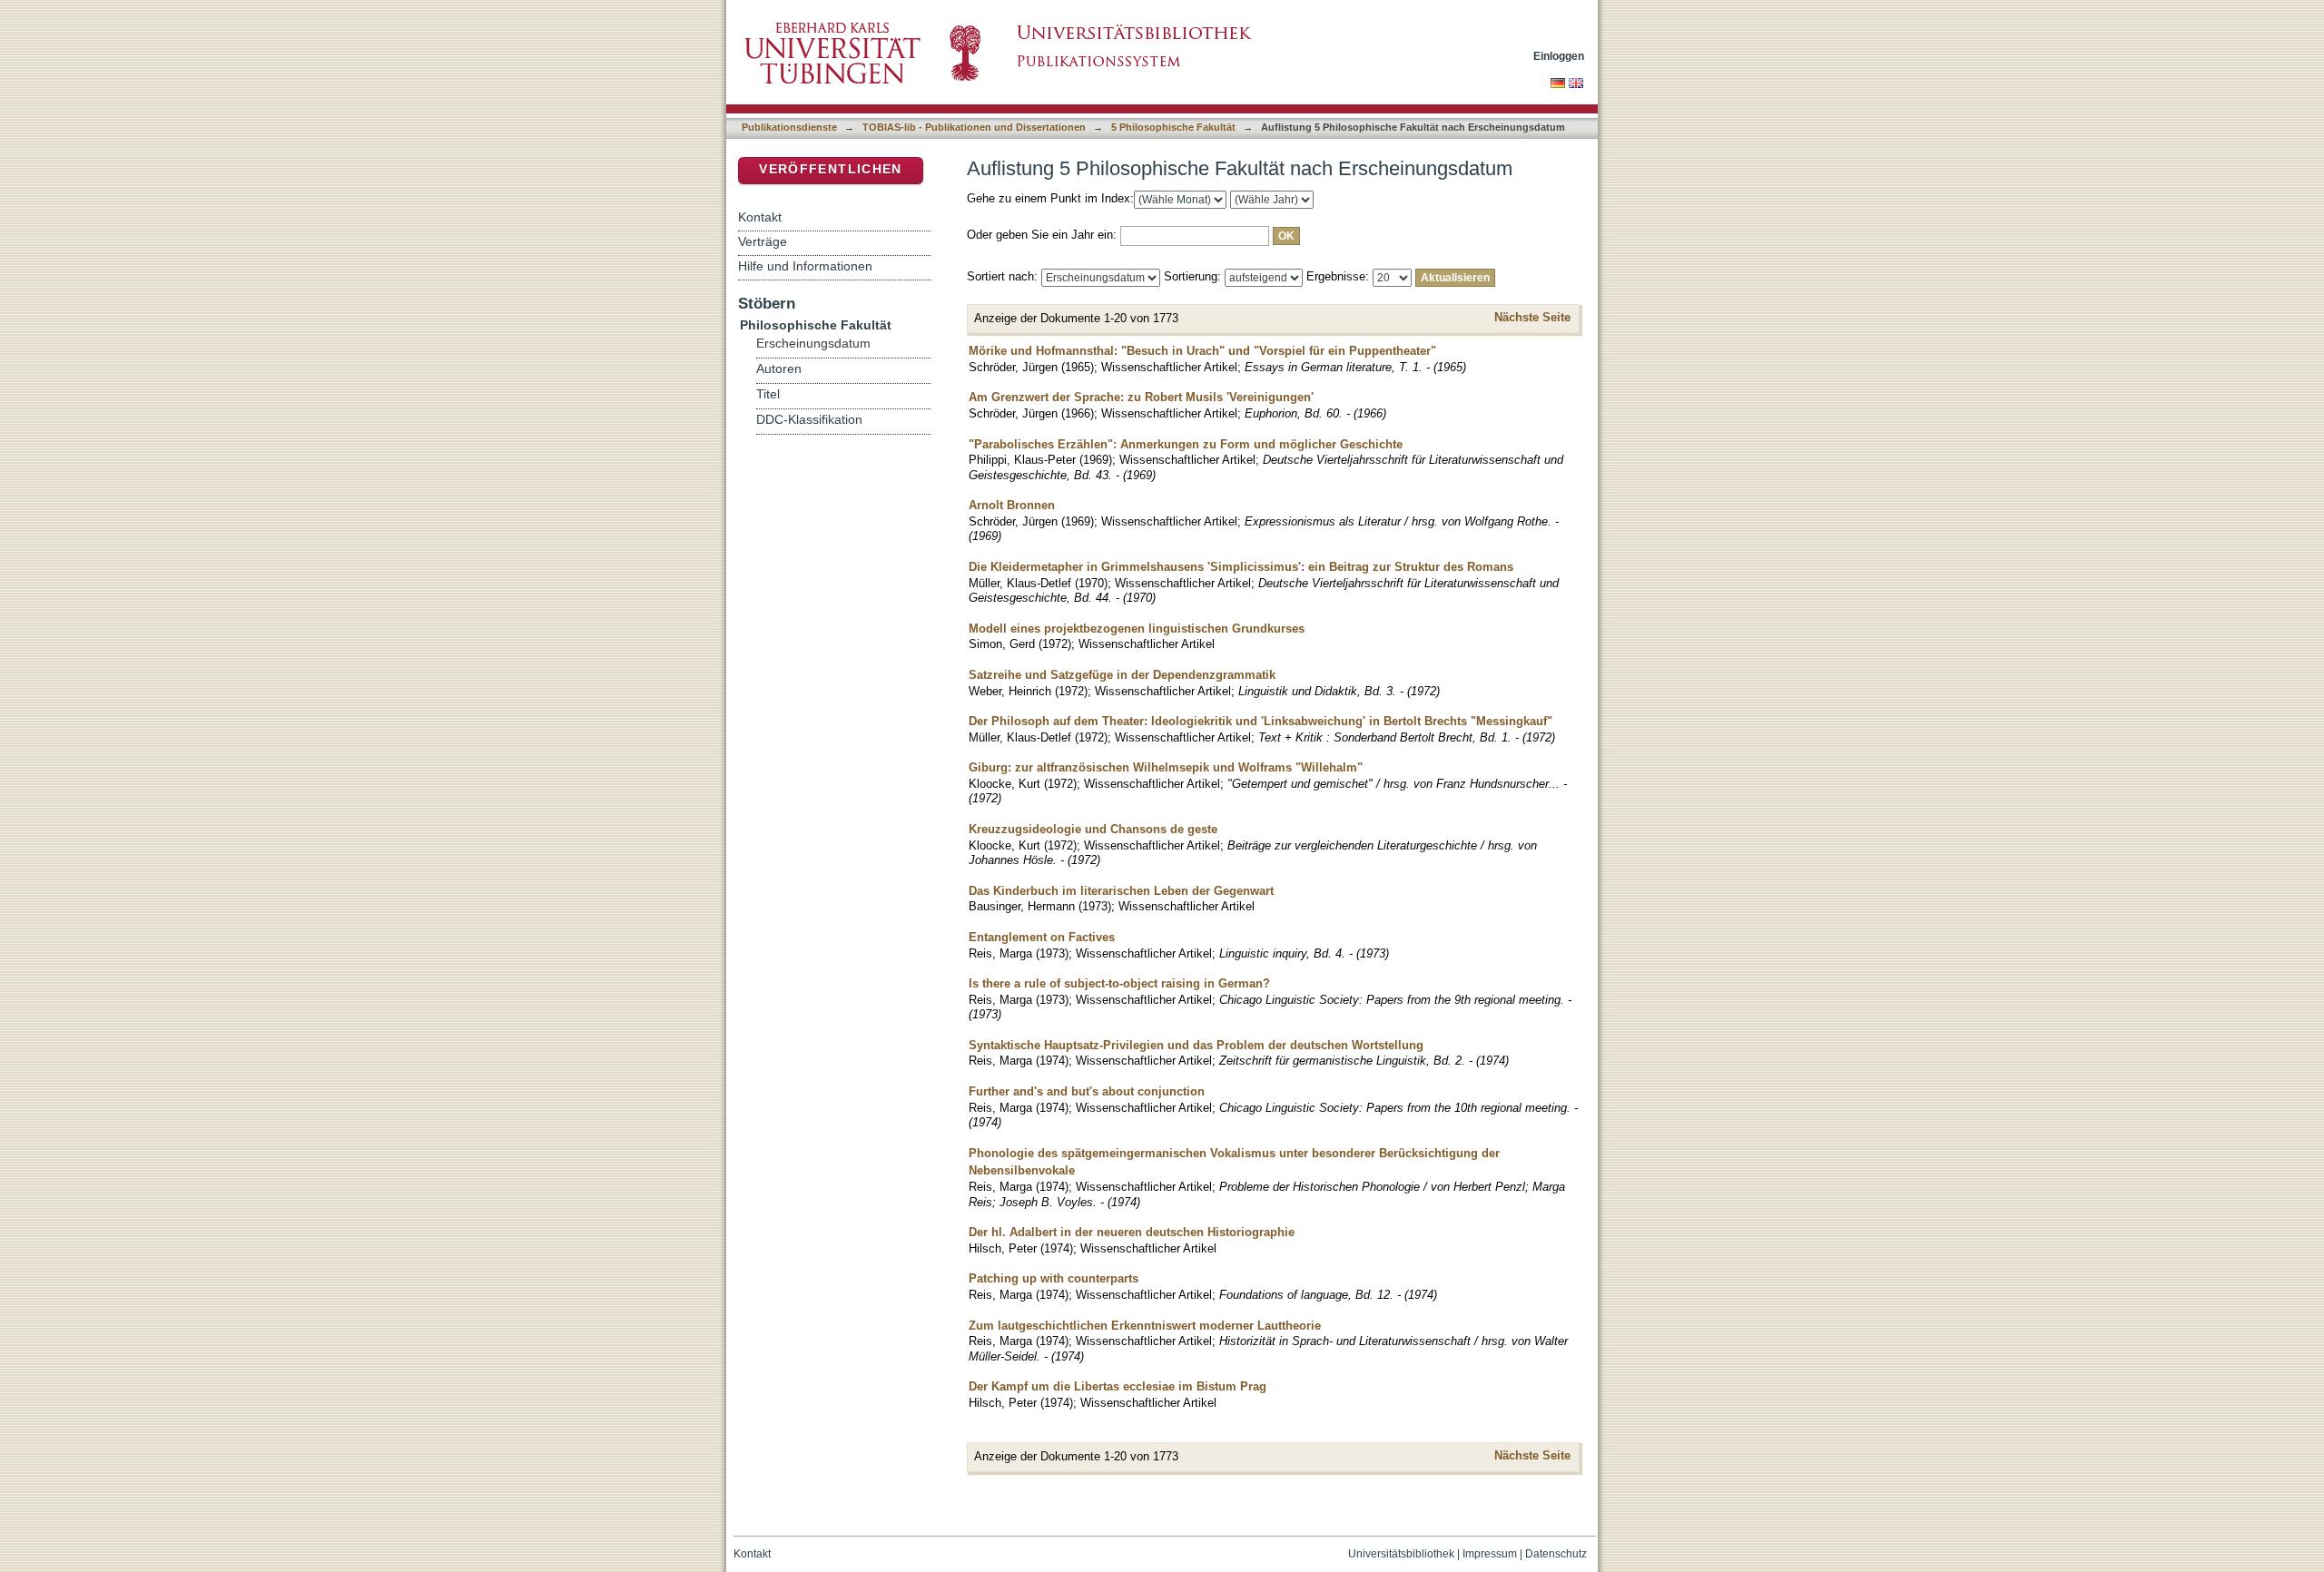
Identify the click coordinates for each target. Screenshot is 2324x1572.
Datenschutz (1556, 1554)
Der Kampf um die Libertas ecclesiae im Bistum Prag (1118, 1386)
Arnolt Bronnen (1012, 505)
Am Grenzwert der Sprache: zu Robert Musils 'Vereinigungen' (1141, 397)
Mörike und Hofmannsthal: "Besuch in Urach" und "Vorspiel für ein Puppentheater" (1202, 351)
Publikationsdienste (789, 127)
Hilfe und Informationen (805, 266)
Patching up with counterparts (1054, 1278)
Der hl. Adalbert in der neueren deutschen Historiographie (1132, 1232)
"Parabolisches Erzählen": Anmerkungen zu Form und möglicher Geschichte (1186, 444)
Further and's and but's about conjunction (1087, 1091)
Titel (768, 394)
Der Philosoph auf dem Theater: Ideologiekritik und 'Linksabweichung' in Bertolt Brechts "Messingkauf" (1260, 721)
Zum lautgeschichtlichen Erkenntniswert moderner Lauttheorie (1145, 1326)
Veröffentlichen (830, 169)
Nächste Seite (1532, 317)
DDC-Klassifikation (809, 420)
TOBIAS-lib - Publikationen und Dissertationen (974, 127)
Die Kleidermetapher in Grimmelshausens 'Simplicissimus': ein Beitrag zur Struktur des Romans (1241, 567)
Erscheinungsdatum (813, 344)
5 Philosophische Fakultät (1173, 127)
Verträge (763, 241)
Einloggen (1559, 56)
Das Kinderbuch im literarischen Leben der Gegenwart (1121, 891)
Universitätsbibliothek (1401, 1554)
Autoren (779, 369)
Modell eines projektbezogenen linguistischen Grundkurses (1137, 629)
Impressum (1490, 1554)
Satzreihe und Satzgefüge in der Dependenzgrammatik (1122, 675)
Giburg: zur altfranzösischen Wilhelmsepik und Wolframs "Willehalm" (1166, 767)
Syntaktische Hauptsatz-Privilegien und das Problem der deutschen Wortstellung (1196, 1045)
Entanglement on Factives (1042, 937)
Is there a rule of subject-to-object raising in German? (1119, 983)
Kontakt (760, 217)
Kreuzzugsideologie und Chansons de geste (1093, 829)
